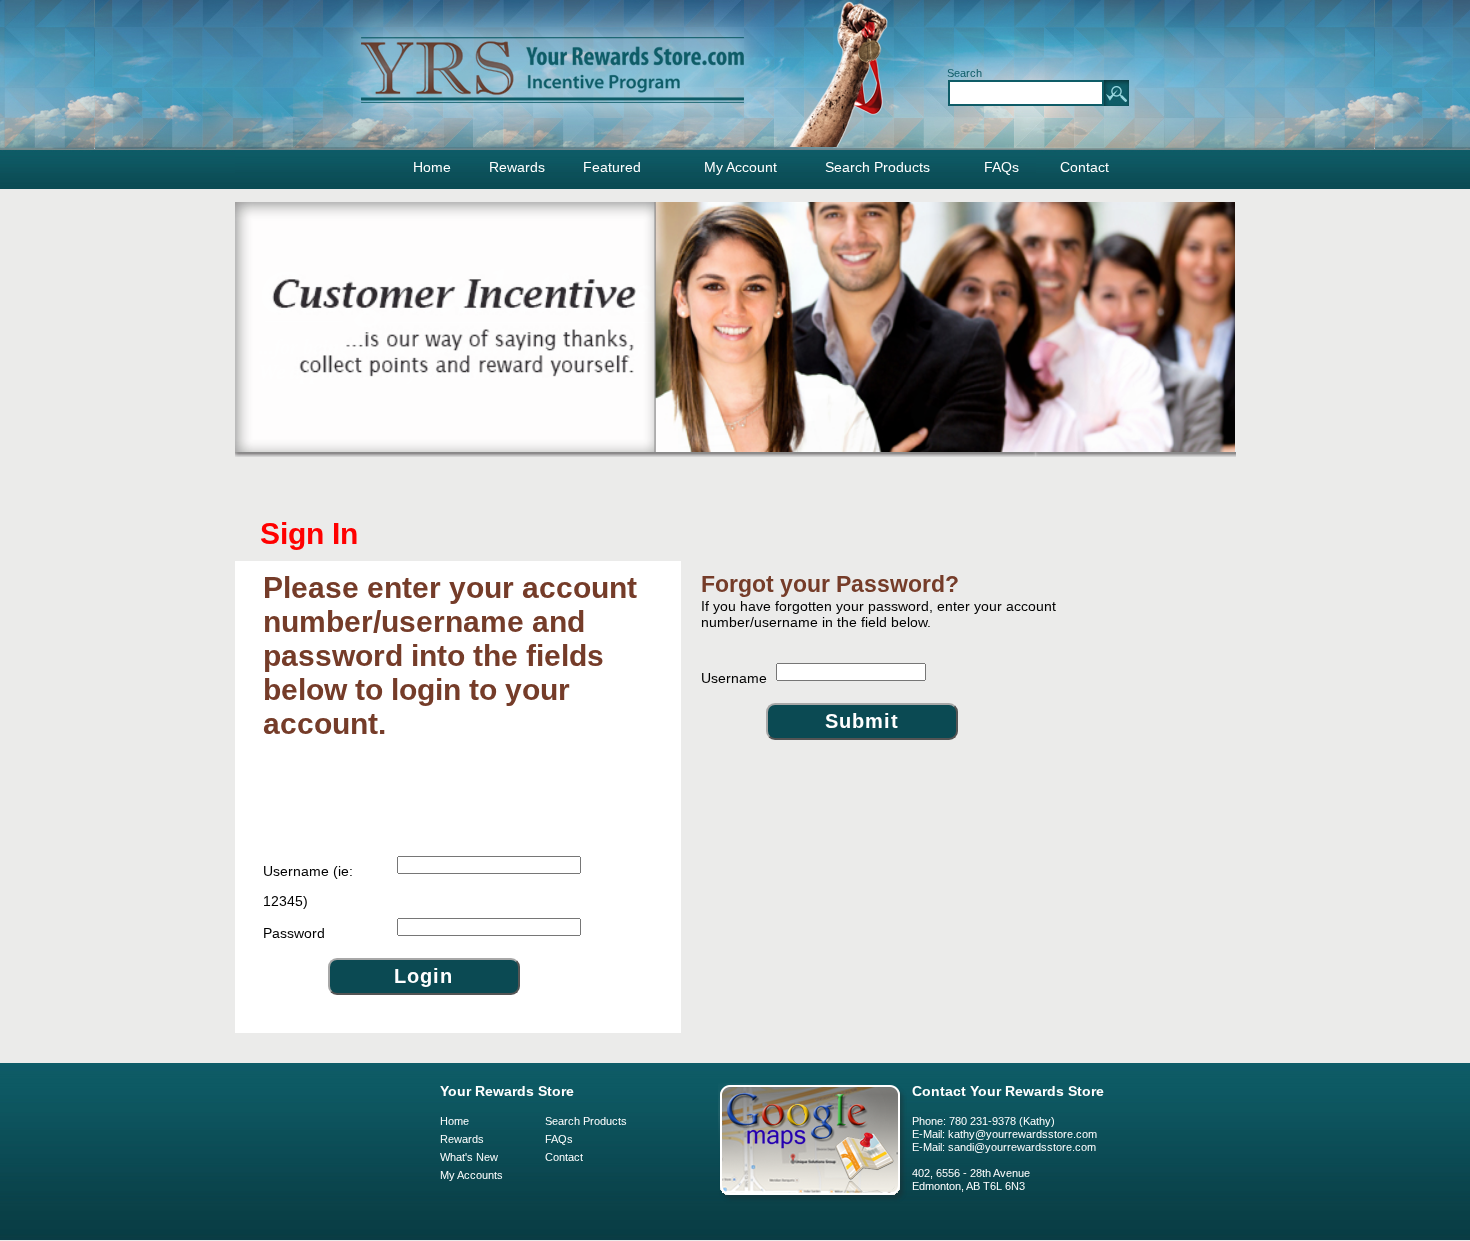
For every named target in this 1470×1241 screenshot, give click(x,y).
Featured (612, 167)
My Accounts (471, 1175)
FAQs (1001, 167)
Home (432, 167)
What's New (469, 1157)
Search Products (877, 167)
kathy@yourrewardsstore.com (1022, 1134)
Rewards (517, 167)
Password (294, 933)
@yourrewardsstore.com (1035, 1147)
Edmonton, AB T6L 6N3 (968, 1186)
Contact (1084, 167)
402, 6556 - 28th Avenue (971, 1173)
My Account (740, 167)
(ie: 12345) (308, 886)
